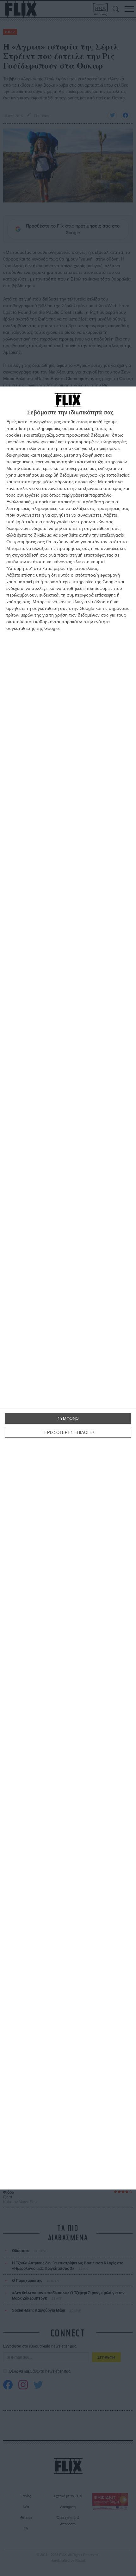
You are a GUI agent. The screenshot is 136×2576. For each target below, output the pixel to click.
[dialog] (68, 1288)
